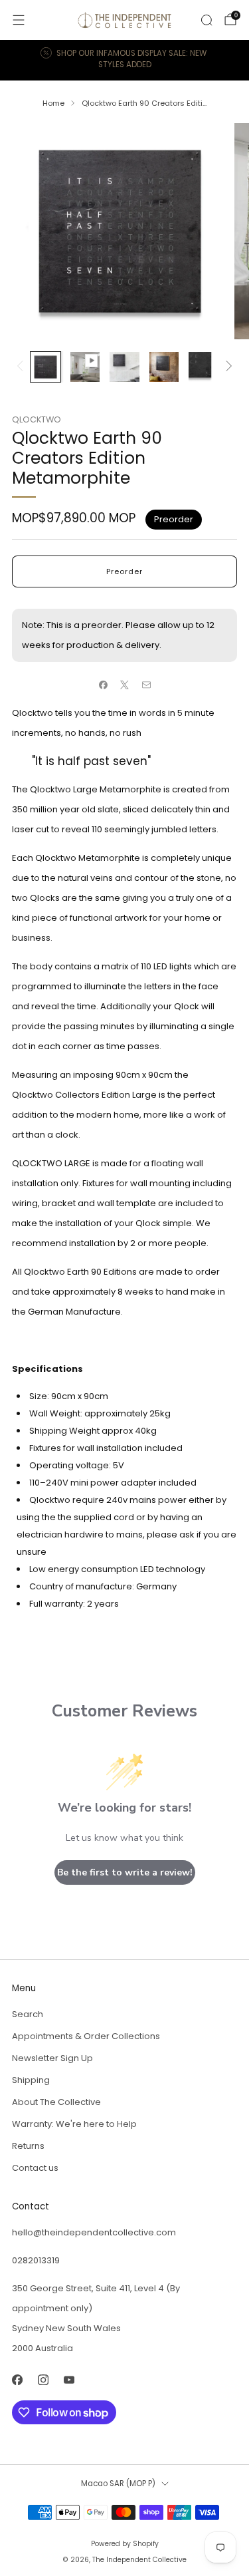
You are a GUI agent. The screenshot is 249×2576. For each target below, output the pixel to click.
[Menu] (19, 20)
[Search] (207, 20)
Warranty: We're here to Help (74, 2124)
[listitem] (125, 60)
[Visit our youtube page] (69, 2379)
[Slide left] (22, 367)
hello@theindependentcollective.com (94, 2232)
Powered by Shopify (125, 2544)
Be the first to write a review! (125, 1872)
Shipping (31, 2080)
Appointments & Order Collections (86, 2036)
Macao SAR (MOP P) (118, 2484)
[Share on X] (125, 685)
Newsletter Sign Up (52, 2058)
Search (28, 2014)
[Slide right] (227, 367)
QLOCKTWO (37, 419)
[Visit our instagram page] (43, 2379)
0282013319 (36, 2260)
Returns (28, 2146)
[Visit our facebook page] (17, 2379)
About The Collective (56, 2102)
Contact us (35, 2168)
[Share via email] (146, 685)
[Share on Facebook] (103, 685)
